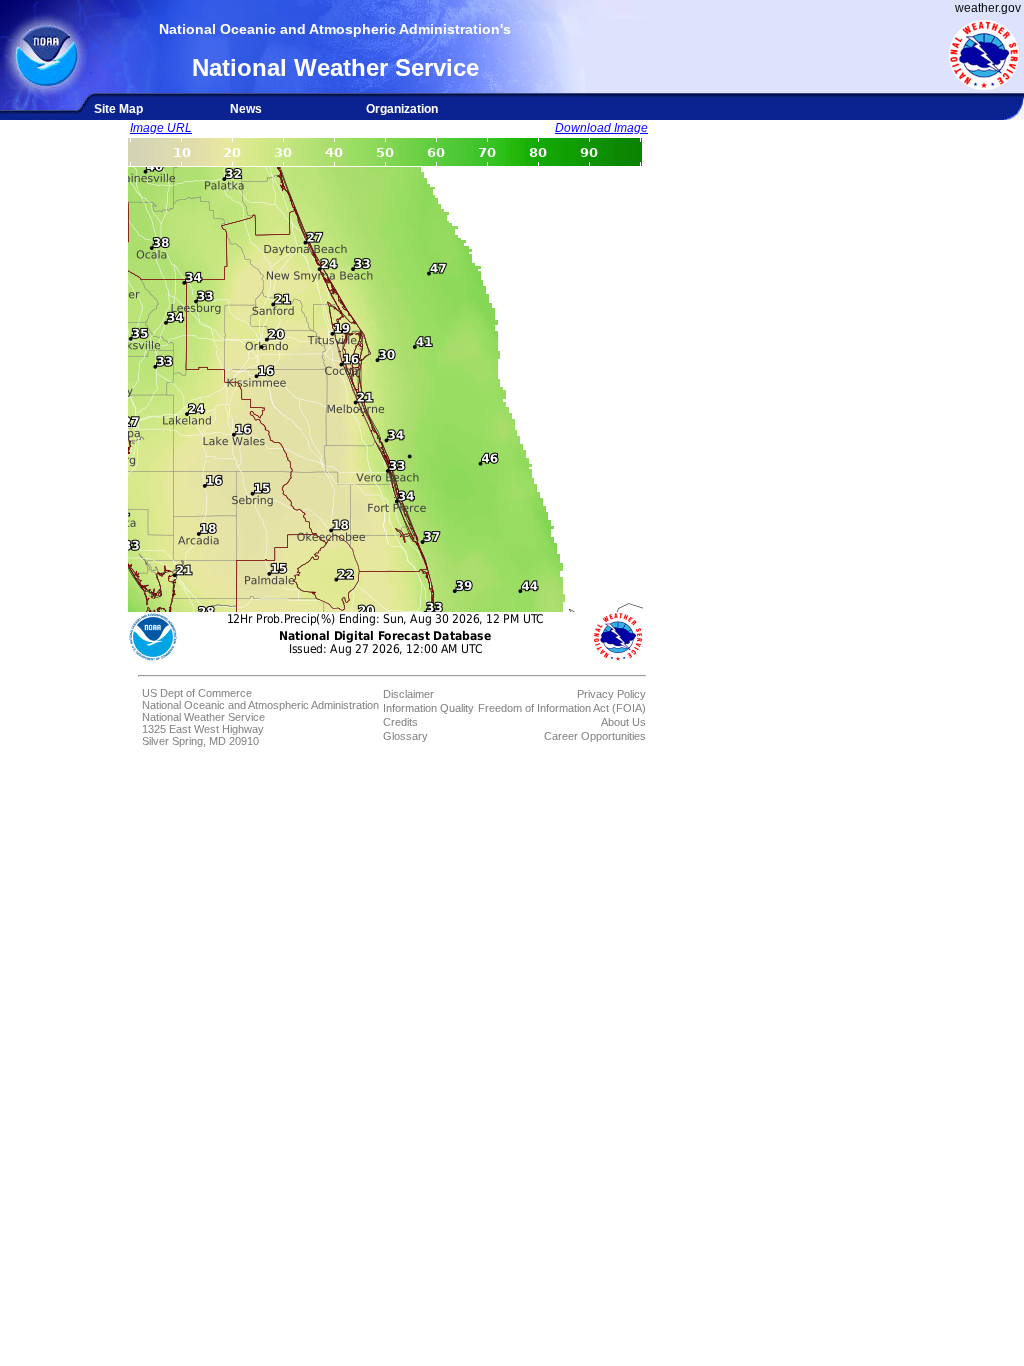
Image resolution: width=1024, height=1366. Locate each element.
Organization (402, 109)
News (246, 109)
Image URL (161, 128)
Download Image (601, 128)
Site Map (118, 109)
